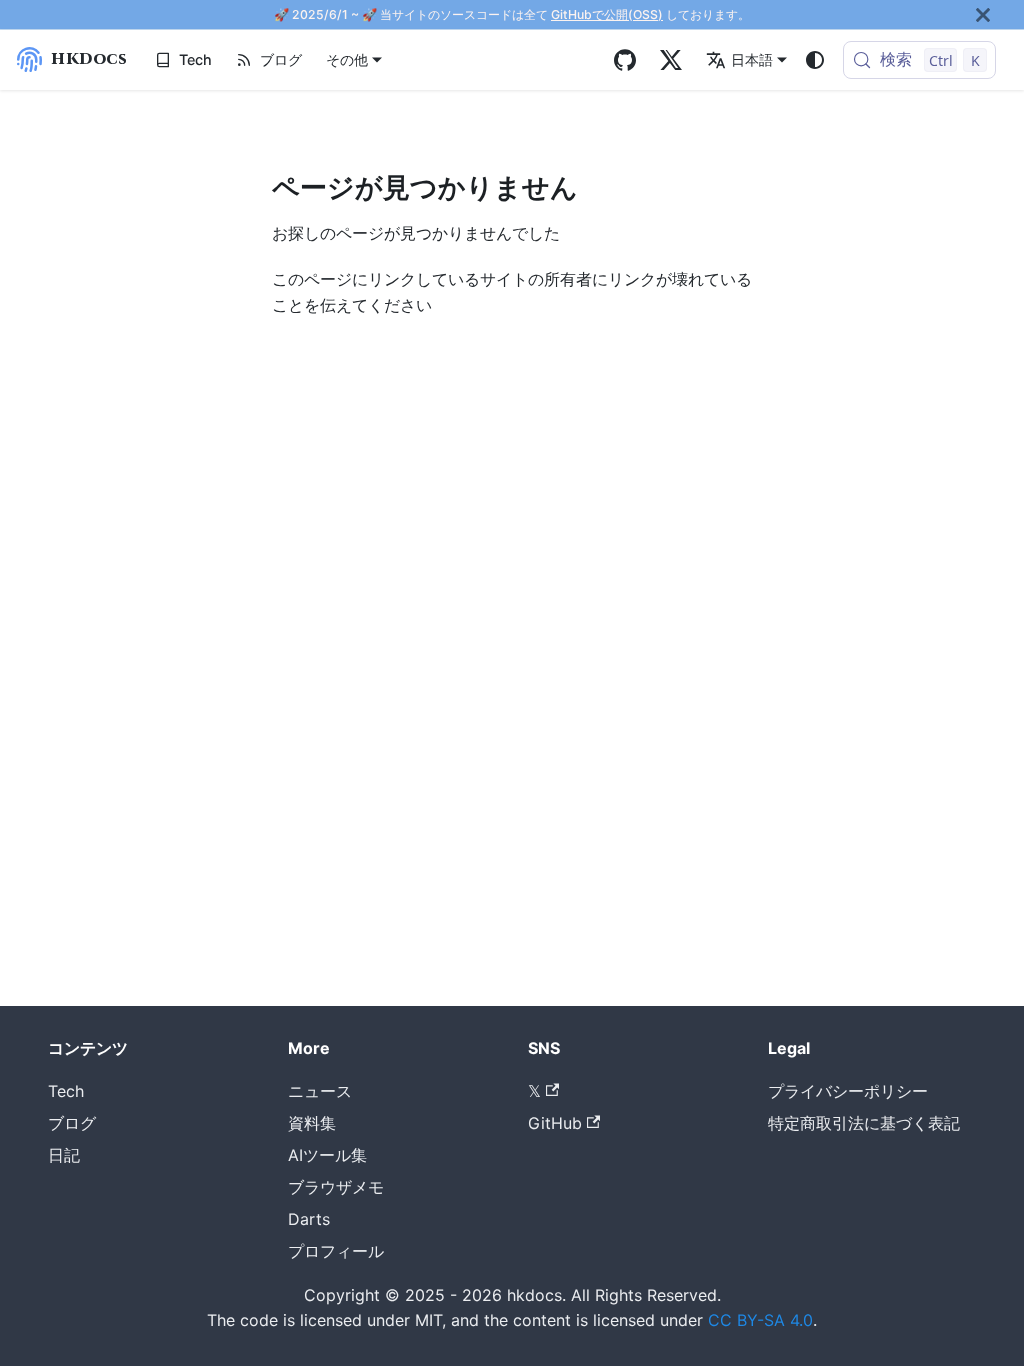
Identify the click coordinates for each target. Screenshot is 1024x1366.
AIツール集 (327, 1155)
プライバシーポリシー (848, 1091)
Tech (195, 59)
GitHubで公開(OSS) (607, 14)
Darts (309, 1219)
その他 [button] (347, 60)
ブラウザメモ (336, 1187)
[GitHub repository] (625, 60)
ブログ (281, 59)
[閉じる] (983, 14)
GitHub (555, 1123)
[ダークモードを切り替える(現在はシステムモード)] (815, 60)
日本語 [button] (752, 59)
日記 (64, 1155)
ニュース (320, 1091)
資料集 (312, 1123)
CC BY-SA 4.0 (760, 1320)
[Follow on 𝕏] (671, 60)
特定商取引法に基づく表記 (864, 1123)
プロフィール (336, 1251)
